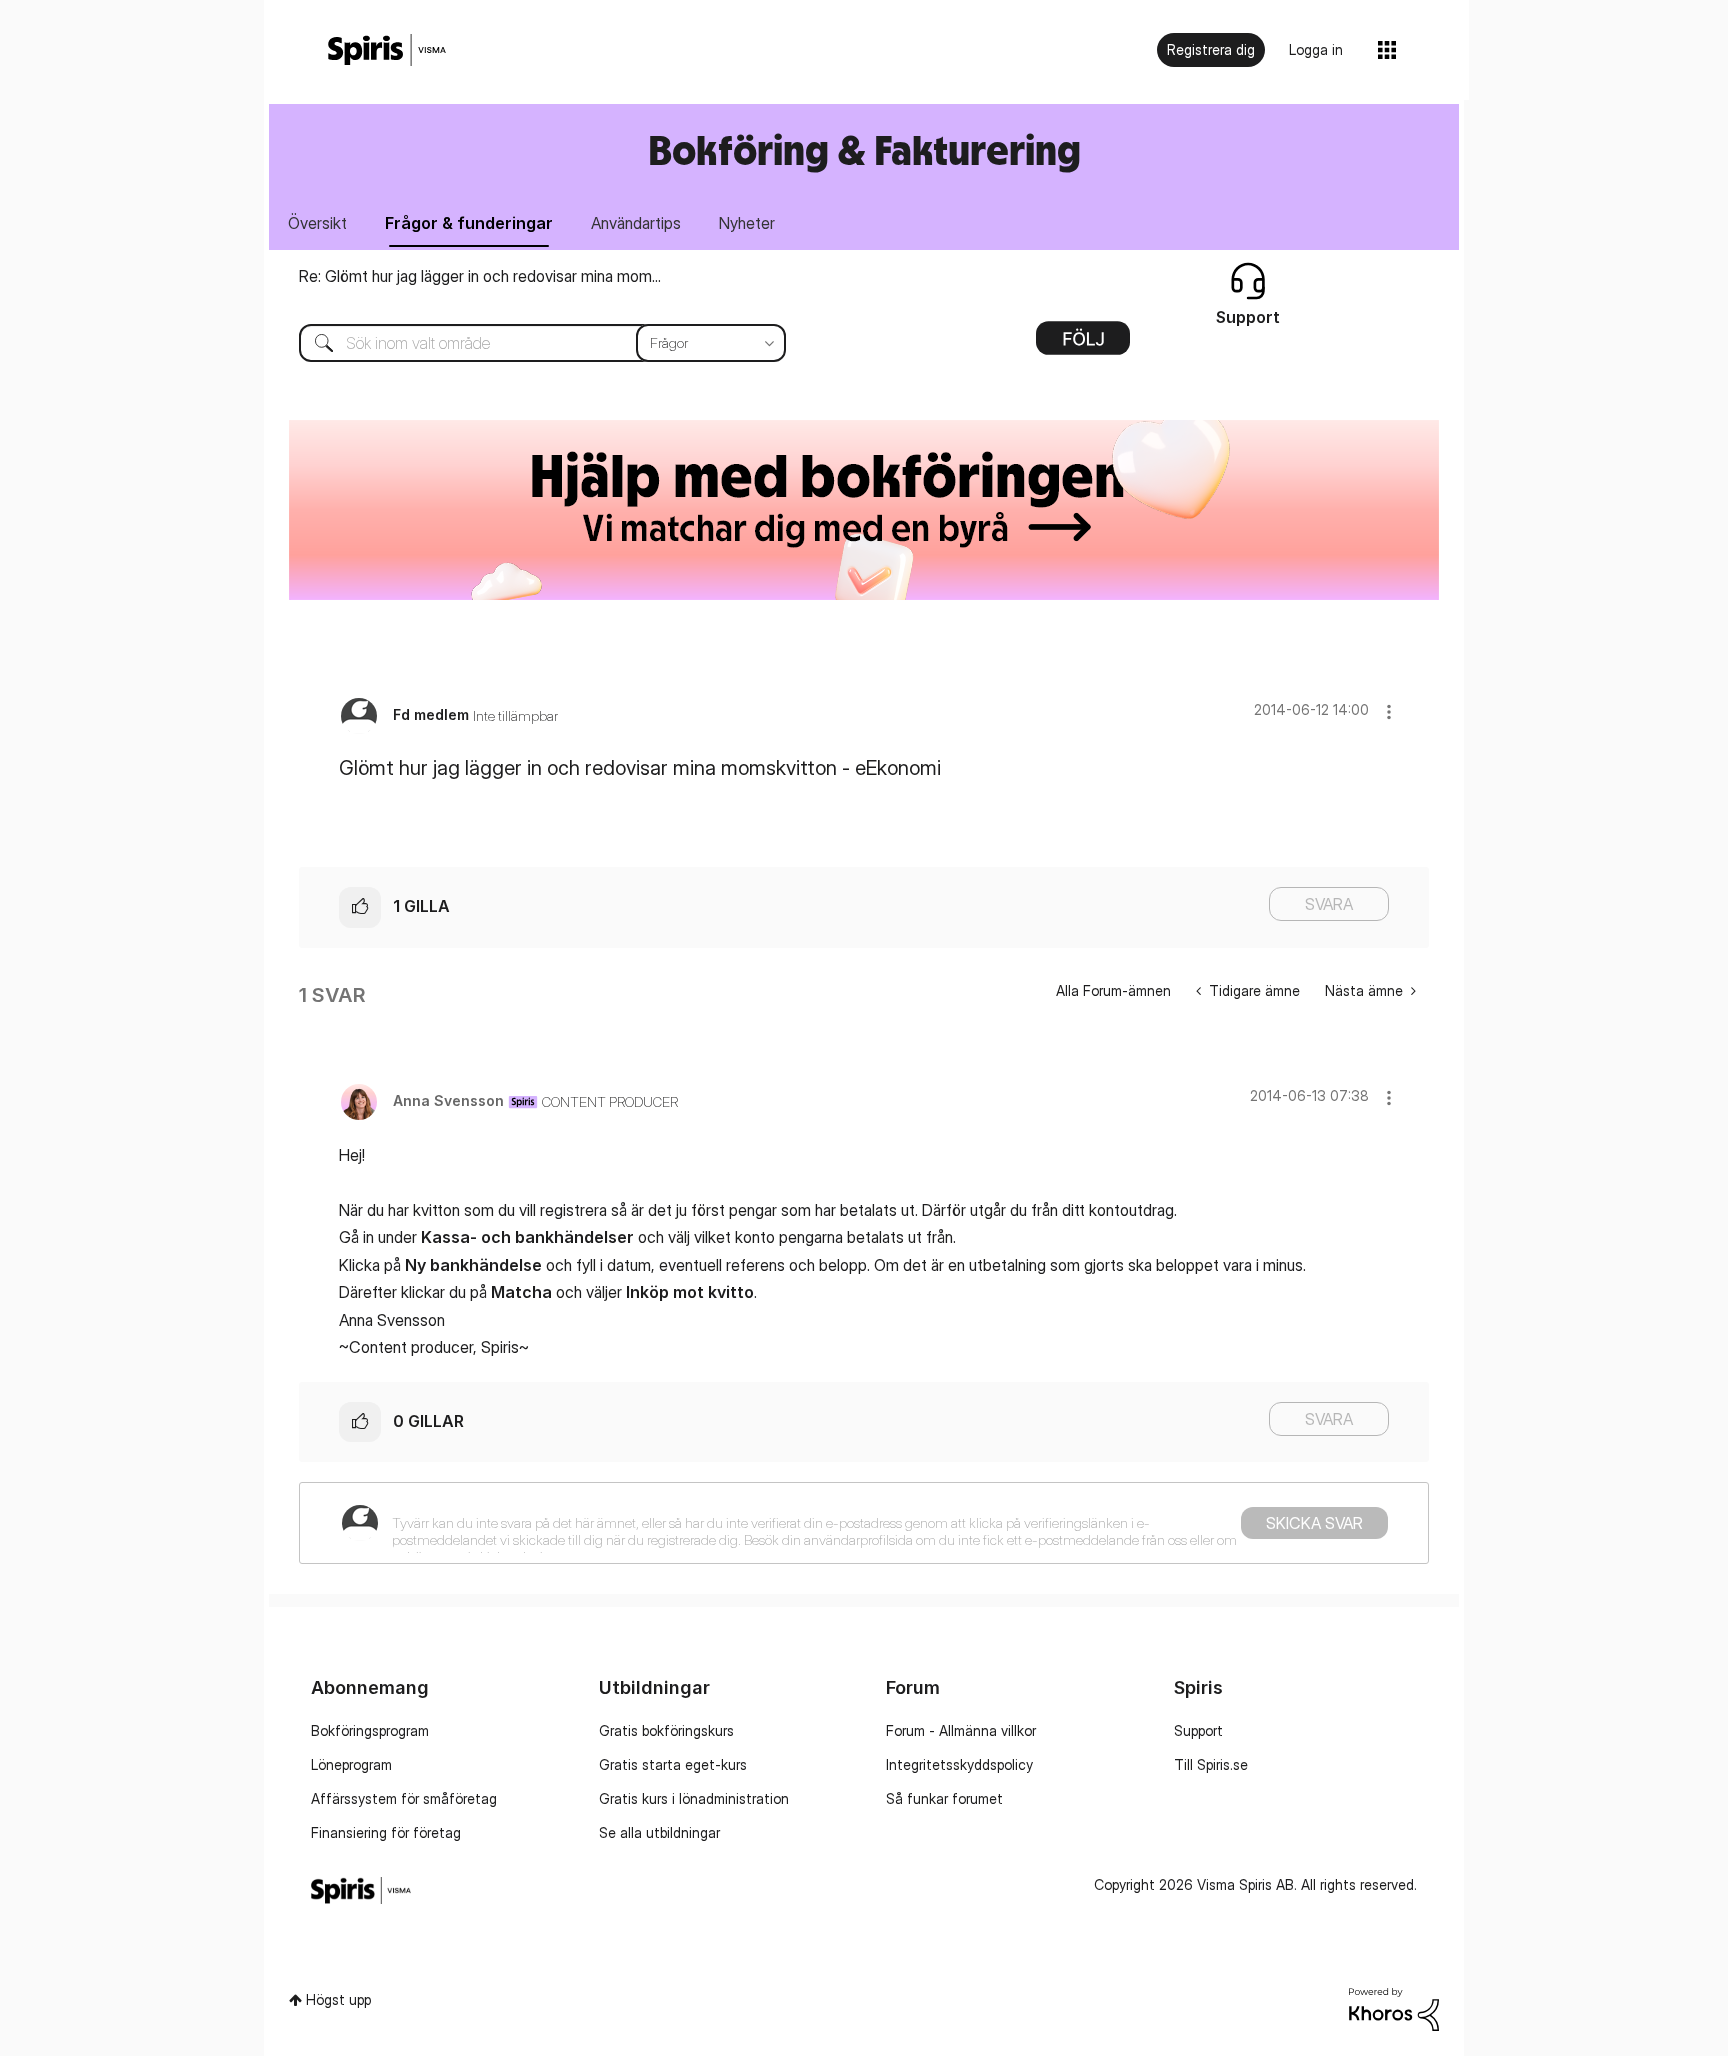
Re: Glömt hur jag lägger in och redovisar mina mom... (480, 276)
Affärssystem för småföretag (404, 1798)
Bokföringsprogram (370, 1730)
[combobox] (527, 343)
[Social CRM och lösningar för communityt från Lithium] (1394, 2007)
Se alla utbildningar (659, 1832)
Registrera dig (1211, 49)
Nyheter (747, 223)
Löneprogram (351, 1764)
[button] (1389, 711)
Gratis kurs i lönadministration (694, 1798)
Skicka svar (1314, 1523)
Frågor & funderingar (469, 223)
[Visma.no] (387, 50)
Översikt (317, 223)
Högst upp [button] (338, 1999)
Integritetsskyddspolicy (959, 1764)
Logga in (1316, 49)
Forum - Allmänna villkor (961, 1730)
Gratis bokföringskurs (666, 1730)
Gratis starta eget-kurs (673, 1764)
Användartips (636, 223)
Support (1198, 1730)
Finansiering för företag (386, 1832)
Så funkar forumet (944, 1798)
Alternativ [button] (1083, 345)
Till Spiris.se (1211, 1764)
